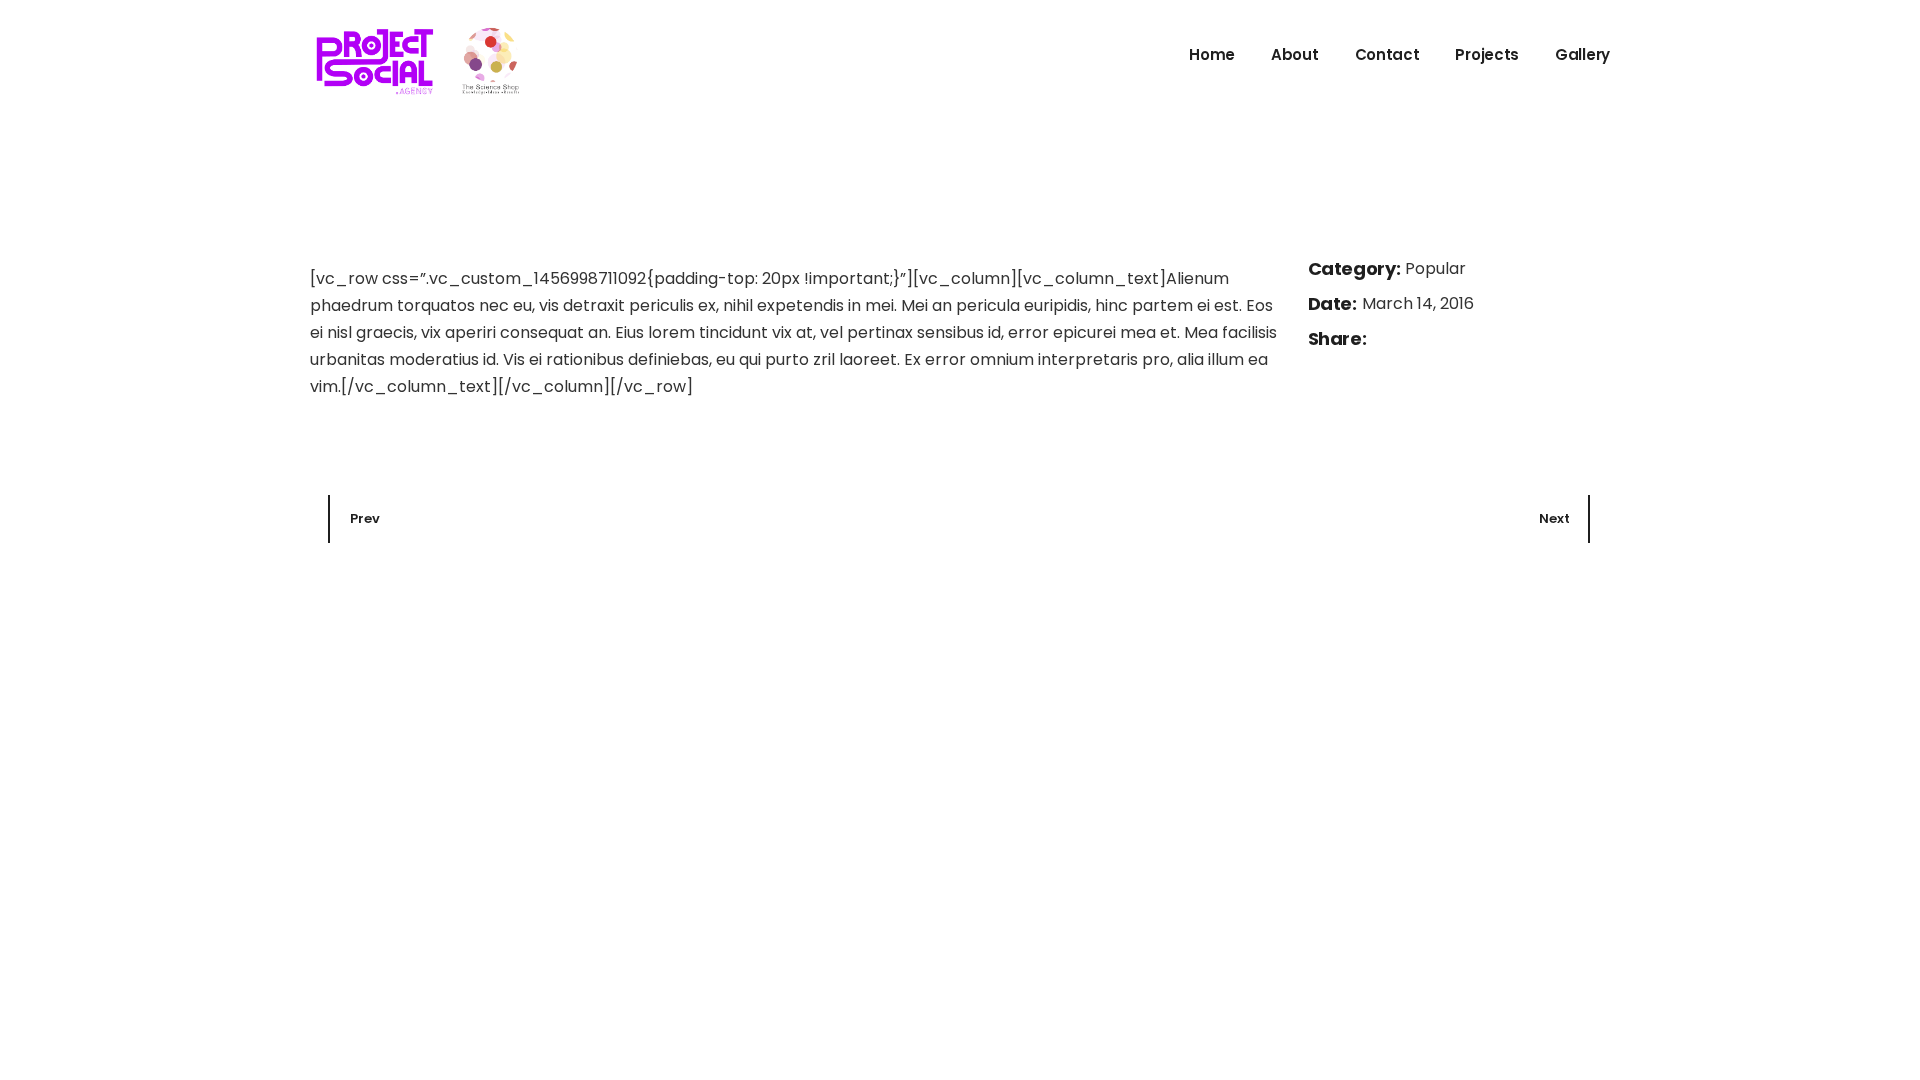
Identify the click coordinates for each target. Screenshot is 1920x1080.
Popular (1435, 268)
